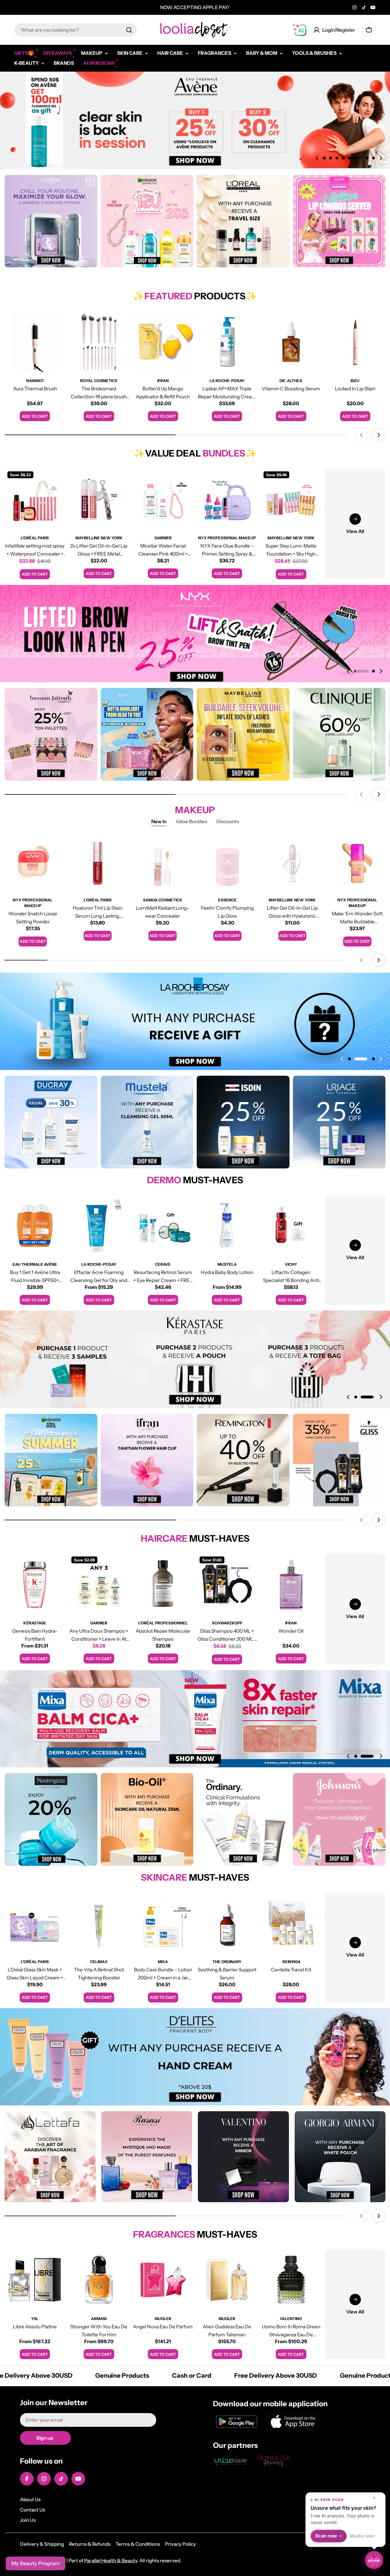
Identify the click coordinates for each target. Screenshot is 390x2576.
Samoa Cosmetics (162, 900)
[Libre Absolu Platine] (35, 2280)
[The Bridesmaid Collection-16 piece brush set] (99, 342)
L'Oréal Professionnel (163, 1623)
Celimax (99, 1962)
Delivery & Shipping (42, 2544)
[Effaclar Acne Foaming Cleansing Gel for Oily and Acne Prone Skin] (99, 1226)
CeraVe (163, 1264)
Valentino (291, 2319)
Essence (227, 900)
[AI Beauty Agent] (299, 30)
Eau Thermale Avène (35, 1264)
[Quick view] (57, 324)
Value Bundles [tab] (191, 821)
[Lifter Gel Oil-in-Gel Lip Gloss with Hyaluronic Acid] (292, 863)
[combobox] (76, 30)
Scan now (326, 2536)
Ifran (163, 381)
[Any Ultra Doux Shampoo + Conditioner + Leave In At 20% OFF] (99, 1584)
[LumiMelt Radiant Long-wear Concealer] (163, 863)
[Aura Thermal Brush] (35, 342)
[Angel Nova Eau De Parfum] (163, 2280)
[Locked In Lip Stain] (355, 342)
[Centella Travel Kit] (291, 1923)
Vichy (291, 1264)
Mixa (163, 1962)
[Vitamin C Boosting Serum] (291, 342)
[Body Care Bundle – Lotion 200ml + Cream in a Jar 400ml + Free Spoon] (163, 1923)
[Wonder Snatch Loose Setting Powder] (33, 863)
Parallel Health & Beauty (111, 2561)
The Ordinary (227, 1962)
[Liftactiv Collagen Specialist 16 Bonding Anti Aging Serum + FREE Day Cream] (291, 1226)
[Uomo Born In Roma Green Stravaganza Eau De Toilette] (291, 2280)
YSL (35, 2319)
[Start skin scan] (374, 2559)
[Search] (129, 30)
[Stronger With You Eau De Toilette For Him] (99, 2280)
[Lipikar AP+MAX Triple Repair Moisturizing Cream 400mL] (227, 342)
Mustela (227, 1264)
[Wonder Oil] (291, 1584)
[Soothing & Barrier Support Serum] (227, 1923)
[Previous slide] (317, 158)
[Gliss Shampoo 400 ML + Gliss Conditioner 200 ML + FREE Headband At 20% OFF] (227, 1584)
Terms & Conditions (138, 2544)
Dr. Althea (291, 381)
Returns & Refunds (90, 2544)
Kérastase (35, 1623)
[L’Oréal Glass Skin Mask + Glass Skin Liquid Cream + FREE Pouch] (35, 1923)
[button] (324, 158)
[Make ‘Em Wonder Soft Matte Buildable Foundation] (357, 863)
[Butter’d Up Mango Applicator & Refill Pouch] (163, 342)
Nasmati (35, 381)
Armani (99, 2319)
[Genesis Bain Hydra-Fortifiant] (35, 1584)
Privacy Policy (180, 2544)
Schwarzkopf (227, 1623)
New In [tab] (159, 821)
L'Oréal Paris (35, 538)
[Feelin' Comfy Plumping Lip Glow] (227, 863)
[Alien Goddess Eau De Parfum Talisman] (227, 2280)
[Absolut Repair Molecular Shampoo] (163, 1584)
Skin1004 (291, 1962)
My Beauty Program (36, 2563)
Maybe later (362, 2536)
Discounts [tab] (228, 821)
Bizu (355, 381)
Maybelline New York (99, 538)
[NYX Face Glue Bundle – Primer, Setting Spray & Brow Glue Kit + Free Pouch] (227, 499)
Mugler (163, 2319)
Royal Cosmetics (99, 381)
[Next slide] (381, 158)
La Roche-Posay (227, 381)
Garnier (163, 538)
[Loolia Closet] (51, 221)
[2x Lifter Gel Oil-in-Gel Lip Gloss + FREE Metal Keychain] (99, 499)
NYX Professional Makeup (227, 538)
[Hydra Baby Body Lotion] (227, 1226)
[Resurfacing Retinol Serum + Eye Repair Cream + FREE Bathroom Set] (163, 1226)
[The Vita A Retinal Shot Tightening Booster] (99, 1923)
